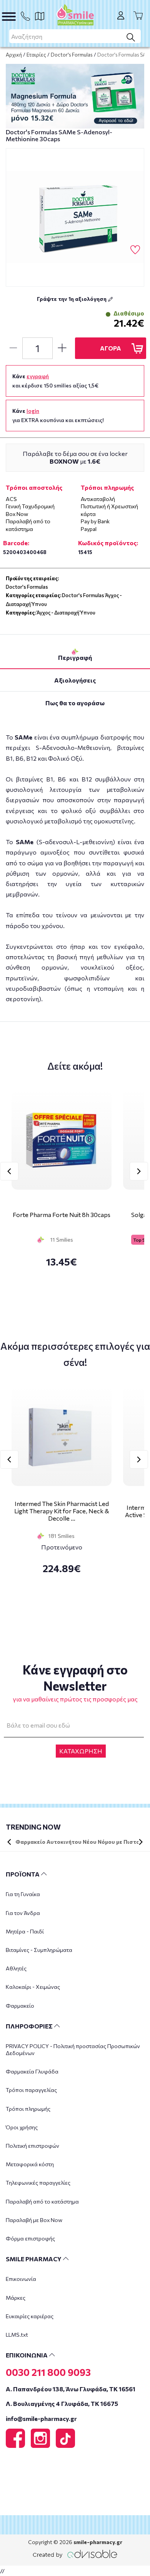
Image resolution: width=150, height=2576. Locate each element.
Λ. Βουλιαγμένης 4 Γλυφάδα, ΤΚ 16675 (62, 2403)
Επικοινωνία (21, 2279)
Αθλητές (16, 1968)
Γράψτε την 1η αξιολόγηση (72, 299)
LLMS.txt (17, 2335)
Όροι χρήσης (22, 2127)
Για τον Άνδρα (23, 1913)
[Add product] (62, 348)
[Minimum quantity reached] (13, 348)
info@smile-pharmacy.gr (41, 2418)
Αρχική (14, 55)
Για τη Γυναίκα (23, 1894)
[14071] (75, 217)
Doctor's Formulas (72, 55)
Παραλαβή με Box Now (34, 2220)
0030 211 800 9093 (48, 2372)
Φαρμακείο (20, 2006)
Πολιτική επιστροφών (32, 2146)
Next (139, 1171)
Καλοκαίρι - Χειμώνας (33, 1987)
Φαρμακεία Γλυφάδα (32, 2071)
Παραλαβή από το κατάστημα (42, 2201)
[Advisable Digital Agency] (75, 2553)
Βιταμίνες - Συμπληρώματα (39, 1950)
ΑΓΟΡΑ (111, 348)
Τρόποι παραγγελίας (31, 2090)
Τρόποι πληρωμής (28, 2109)
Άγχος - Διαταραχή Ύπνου (66, 613)
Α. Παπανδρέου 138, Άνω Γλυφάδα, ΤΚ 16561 (71, 2389)
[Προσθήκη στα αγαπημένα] (135, 250)
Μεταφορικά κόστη (30, 2164)
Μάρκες (16, 2298)
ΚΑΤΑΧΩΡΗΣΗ (81, 1751)
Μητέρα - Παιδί (25, 1931)
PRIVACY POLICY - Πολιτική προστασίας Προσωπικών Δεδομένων (73, 2049)
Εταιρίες (36, 55)
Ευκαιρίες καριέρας (30, 2316)
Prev (9, 1171)
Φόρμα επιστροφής (30, 2238)
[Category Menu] (9, 17)
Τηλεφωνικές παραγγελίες (38, 2183)
